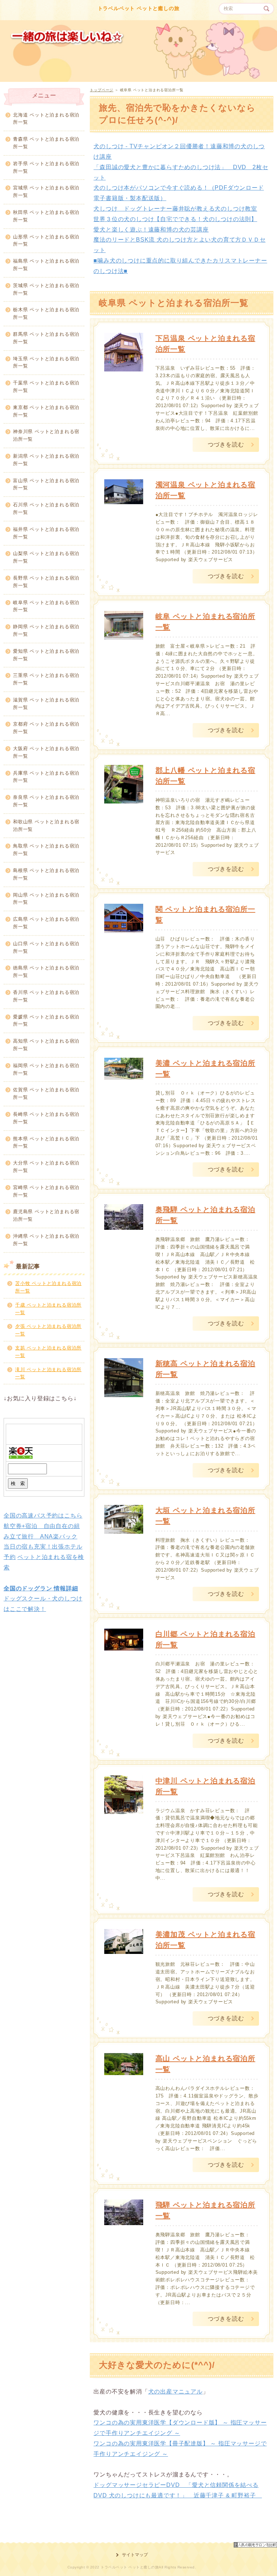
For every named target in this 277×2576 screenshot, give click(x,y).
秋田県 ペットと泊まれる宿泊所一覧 (46, 216)
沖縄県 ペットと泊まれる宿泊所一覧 (46, 1240)
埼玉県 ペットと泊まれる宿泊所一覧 (46, 362)
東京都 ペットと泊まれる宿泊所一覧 (46, 411)
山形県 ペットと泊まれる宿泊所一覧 (46, 241)
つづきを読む (226, 444)
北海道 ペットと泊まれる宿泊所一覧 (46, 119)
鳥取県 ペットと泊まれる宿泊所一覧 (46, 850)
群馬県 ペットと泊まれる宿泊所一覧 (46, 338)
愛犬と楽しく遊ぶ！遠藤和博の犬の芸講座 (151, 230)
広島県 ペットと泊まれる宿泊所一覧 (46, 923)
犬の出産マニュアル (175, 2392)
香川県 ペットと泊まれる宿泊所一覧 (46, 996)
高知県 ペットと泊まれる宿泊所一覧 (46, 1045)
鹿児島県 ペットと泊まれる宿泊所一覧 (46, 1215)
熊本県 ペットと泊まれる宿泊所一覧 (46, 1142)
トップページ (102, 90)
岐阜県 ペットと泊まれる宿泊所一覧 (46, 606)
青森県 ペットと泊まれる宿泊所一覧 (46, 143)
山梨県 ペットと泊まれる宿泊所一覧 (46, 557)
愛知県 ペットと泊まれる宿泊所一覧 (46, 655)
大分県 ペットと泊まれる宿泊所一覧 (46, 1167)
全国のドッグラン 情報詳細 (41, 1588)
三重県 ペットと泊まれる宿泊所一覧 (46, 679)
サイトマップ (135, 2555)
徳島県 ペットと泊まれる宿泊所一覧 (46, 972)
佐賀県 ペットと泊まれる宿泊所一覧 (46, 1093)
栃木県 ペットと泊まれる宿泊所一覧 (46, 313)
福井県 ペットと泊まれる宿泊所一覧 (46, 533)
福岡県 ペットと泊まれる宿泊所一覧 (46, 1069)
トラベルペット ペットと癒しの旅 (139, 8)
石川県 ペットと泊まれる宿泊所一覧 (46, 508)
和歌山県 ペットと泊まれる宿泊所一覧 (46, 825)
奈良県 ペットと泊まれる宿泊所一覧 (46, 801)
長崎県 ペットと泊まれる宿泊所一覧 (46, 1118)
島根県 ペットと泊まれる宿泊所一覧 (46, 874)
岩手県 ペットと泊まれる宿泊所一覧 (46, 167)
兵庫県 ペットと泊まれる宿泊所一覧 (46, 777)
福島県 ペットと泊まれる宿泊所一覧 (46, 265)
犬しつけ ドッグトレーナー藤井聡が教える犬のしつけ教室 (175, 209)
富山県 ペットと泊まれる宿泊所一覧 (46, 484)
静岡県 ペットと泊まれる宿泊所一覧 (46, 630)
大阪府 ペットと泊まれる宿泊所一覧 (46, 752)
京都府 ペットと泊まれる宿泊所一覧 (46, 728)
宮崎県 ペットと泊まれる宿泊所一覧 (46, 1191)
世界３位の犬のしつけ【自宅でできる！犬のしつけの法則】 (175, 219)
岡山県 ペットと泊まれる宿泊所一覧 (46, 899)
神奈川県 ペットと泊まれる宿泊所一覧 (46, 435)
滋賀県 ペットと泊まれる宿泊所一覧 (46, 704)
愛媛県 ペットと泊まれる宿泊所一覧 (46, 1021)
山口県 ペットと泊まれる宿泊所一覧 (46, 947)
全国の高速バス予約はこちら (43, 1516)
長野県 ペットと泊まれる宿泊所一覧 (46, 582)
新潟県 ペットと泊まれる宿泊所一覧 (46, 460)
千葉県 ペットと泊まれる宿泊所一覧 (46, 387)
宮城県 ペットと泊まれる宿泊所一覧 (46, 191)
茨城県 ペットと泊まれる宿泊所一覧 (46, 289)
